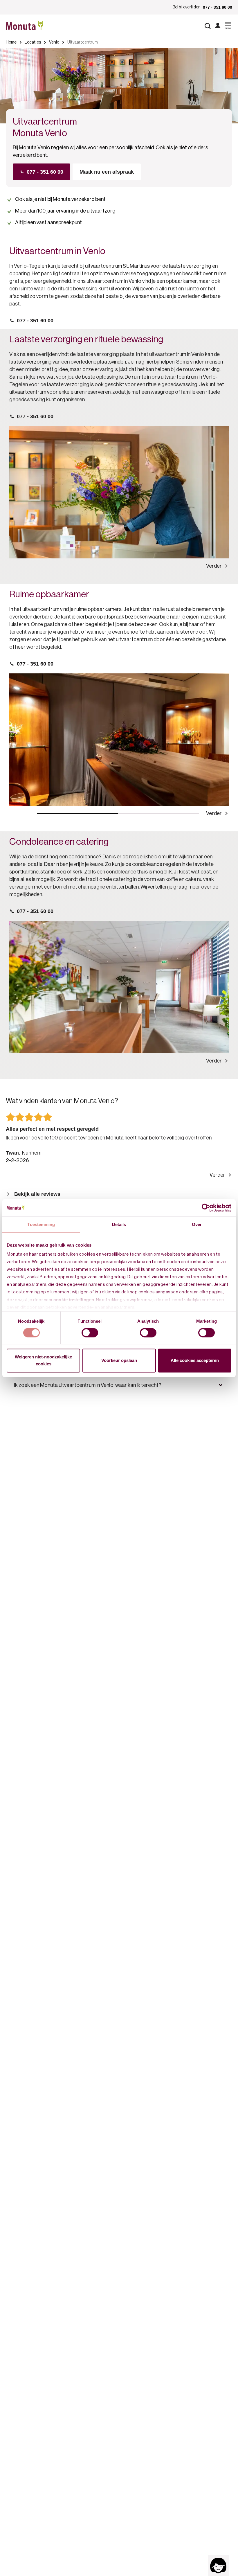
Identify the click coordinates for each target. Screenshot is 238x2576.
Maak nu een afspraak (107, 172)
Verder (214, 566)
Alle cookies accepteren (195, 1360)
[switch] (90, 1333)
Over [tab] (197, 1224)
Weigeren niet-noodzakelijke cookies (43, 1360)
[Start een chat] (218, 2566)
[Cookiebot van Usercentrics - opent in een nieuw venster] (206, 1208)
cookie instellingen (74, 1300)
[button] (119, 1385)
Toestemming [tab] (41, 1224)
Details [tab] (119, 1224)
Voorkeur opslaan (119, 1360)
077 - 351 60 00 (218, 7)
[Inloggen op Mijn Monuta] (218, 26)
